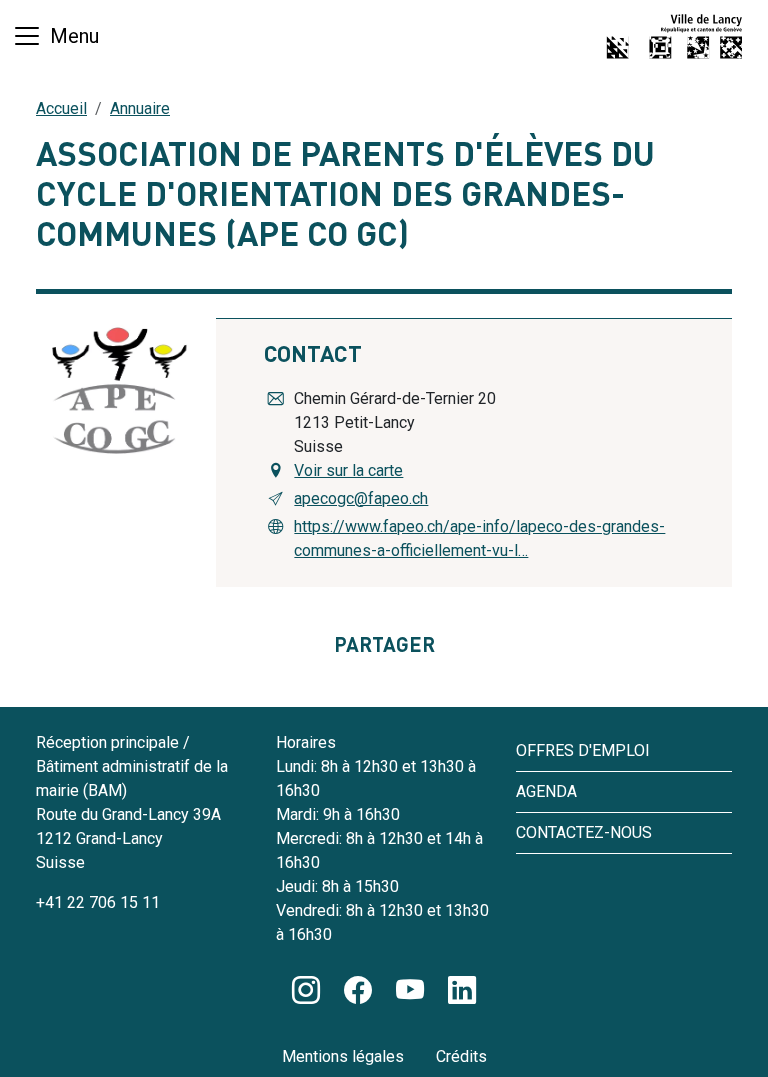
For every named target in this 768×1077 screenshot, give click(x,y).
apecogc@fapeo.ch (361, 498)
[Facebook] (358, 992)
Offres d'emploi (583, 750)
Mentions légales (343, 1056)
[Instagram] (306, 992)
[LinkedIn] (462, 992)
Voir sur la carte (348, 470)
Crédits (461, 1056)
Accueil (61, 108)
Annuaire (140, 108)
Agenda (546, 791)
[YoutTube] (410, 992)
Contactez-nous (584, 832)
